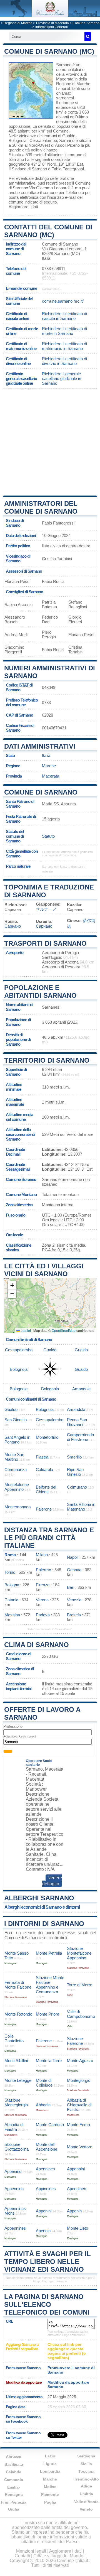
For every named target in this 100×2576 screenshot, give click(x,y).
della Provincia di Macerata (71, 77)
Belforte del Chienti (46, 1489)
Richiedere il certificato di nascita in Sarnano (64, 316)
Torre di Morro (80, 1985)
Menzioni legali (31, 2551)
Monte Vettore (80, 2147)
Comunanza (16, 1470)
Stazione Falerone (75, 2041)
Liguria (50, 2464)
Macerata (51, 776)
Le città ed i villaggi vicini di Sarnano (44, 1270)
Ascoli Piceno (67, 145)
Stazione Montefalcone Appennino (79, 1953)
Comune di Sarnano (41, 792)
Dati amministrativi (40, 746)
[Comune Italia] (50, 15)
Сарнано (13, 926)
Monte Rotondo (18, 2014)
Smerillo (74, 1457)
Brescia (74, 1615)
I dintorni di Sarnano (44, 1924)
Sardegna (86, 2456)
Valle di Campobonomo (81, 2014)
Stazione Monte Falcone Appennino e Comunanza (50, 1985)
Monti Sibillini (16, 2061)
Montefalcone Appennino (17, 1487)
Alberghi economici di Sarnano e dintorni (42, 1907)
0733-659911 (54, 269)
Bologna (12, 1585)
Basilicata (14, 2464)
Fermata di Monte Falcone (18, 1985)
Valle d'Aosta (86, 2502)
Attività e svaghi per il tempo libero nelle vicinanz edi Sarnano (47, 2262)
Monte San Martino (14, 1457)
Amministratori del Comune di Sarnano (41, 507)
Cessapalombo (43, 140)
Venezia (74, 1600)
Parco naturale (18, 866)
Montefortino (47, 1437)
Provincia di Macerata (52, 23)
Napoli (73, 1557)
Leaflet (25, 1330)
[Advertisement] (50, 442)
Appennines (15, 2228)
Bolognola (17, 140)
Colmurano (77, 1487)
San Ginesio (16, 1420)
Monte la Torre (49, 2061)
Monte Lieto (77, 2228)
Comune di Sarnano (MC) (49, 51)
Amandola (81, 1389)
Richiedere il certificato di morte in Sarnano (64, 331)
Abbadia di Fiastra (14, 2127)
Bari (71, 1587)
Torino (10, 1572)
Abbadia (43, 2105)
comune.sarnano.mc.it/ (63, 301)
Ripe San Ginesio (75, 1472)
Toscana (86, 2471)
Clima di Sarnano (37, 1645)
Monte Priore (47, 2014)
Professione (13, 1726)
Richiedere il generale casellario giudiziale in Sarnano (62, 378)
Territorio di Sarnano (47, 1060)
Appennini (76, 2169)
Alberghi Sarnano (39, 1898)
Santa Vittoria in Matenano (81, 1507)
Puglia (50, 2502)
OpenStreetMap (64, 1330)
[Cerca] (88, 36)
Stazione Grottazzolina (17, 2147)
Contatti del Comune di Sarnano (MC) (48, 231)
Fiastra (42, 1457)
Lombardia (50, 2471)
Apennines (45, 2169)
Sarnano (64, 65)
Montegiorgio (79, 2080)
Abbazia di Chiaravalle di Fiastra (79, 2105)
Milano (42, 1555)
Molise (50, 2487)
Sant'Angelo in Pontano (17, 1440)
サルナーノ (46, 909)
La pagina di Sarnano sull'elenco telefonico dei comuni (47, 2304)
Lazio (50, 2456)
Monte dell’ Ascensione (47, 2147)
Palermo (43, 1570)
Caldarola (44, 1470)
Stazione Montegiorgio (16, 2102)
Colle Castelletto (14, 2038)
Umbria (86, 2494)
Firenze (43, 1585)
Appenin (74, 2211)
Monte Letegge (18, 2080)
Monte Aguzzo (80, 2061)
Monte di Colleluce (44, 2083)
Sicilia (86, 2464)
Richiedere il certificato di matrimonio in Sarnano (64, 346)
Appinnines (46, 2189)
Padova (43, 1615)
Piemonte (50, 2494)
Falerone (44, 1509)
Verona (42, 1600)
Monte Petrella (49, 1953)
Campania (14, 2480)
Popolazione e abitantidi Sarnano (40, 992)
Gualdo (69, 136)
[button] (12, 1285)
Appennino (14, 2189)
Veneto (86, 2509)
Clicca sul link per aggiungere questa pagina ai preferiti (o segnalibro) (67, 2351)
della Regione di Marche (73, 81)
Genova (74, 1570)
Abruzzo (14, 2457)
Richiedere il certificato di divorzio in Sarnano (64, 361)
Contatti (22, 2556)
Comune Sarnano (86, 23)
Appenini (44, 2211)
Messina (12, 1615)
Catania (11, 1600)
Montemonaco (17, 1507)
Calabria (14, 2472)
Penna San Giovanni (77, 1422)
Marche (49, 766)
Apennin (43, 2231)
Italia (46, 755)
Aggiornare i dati (23, 207)
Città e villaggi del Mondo (58, 2556)
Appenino (13, 2171)
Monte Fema (78, 2125)
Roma (10, 1555)
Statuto (48, 836)
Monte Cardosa (50, 2125)
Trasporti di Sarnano (45, 943)
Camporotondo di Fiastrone (80, 1437)
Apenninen (77, 2189)
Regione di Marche (18, 23)
